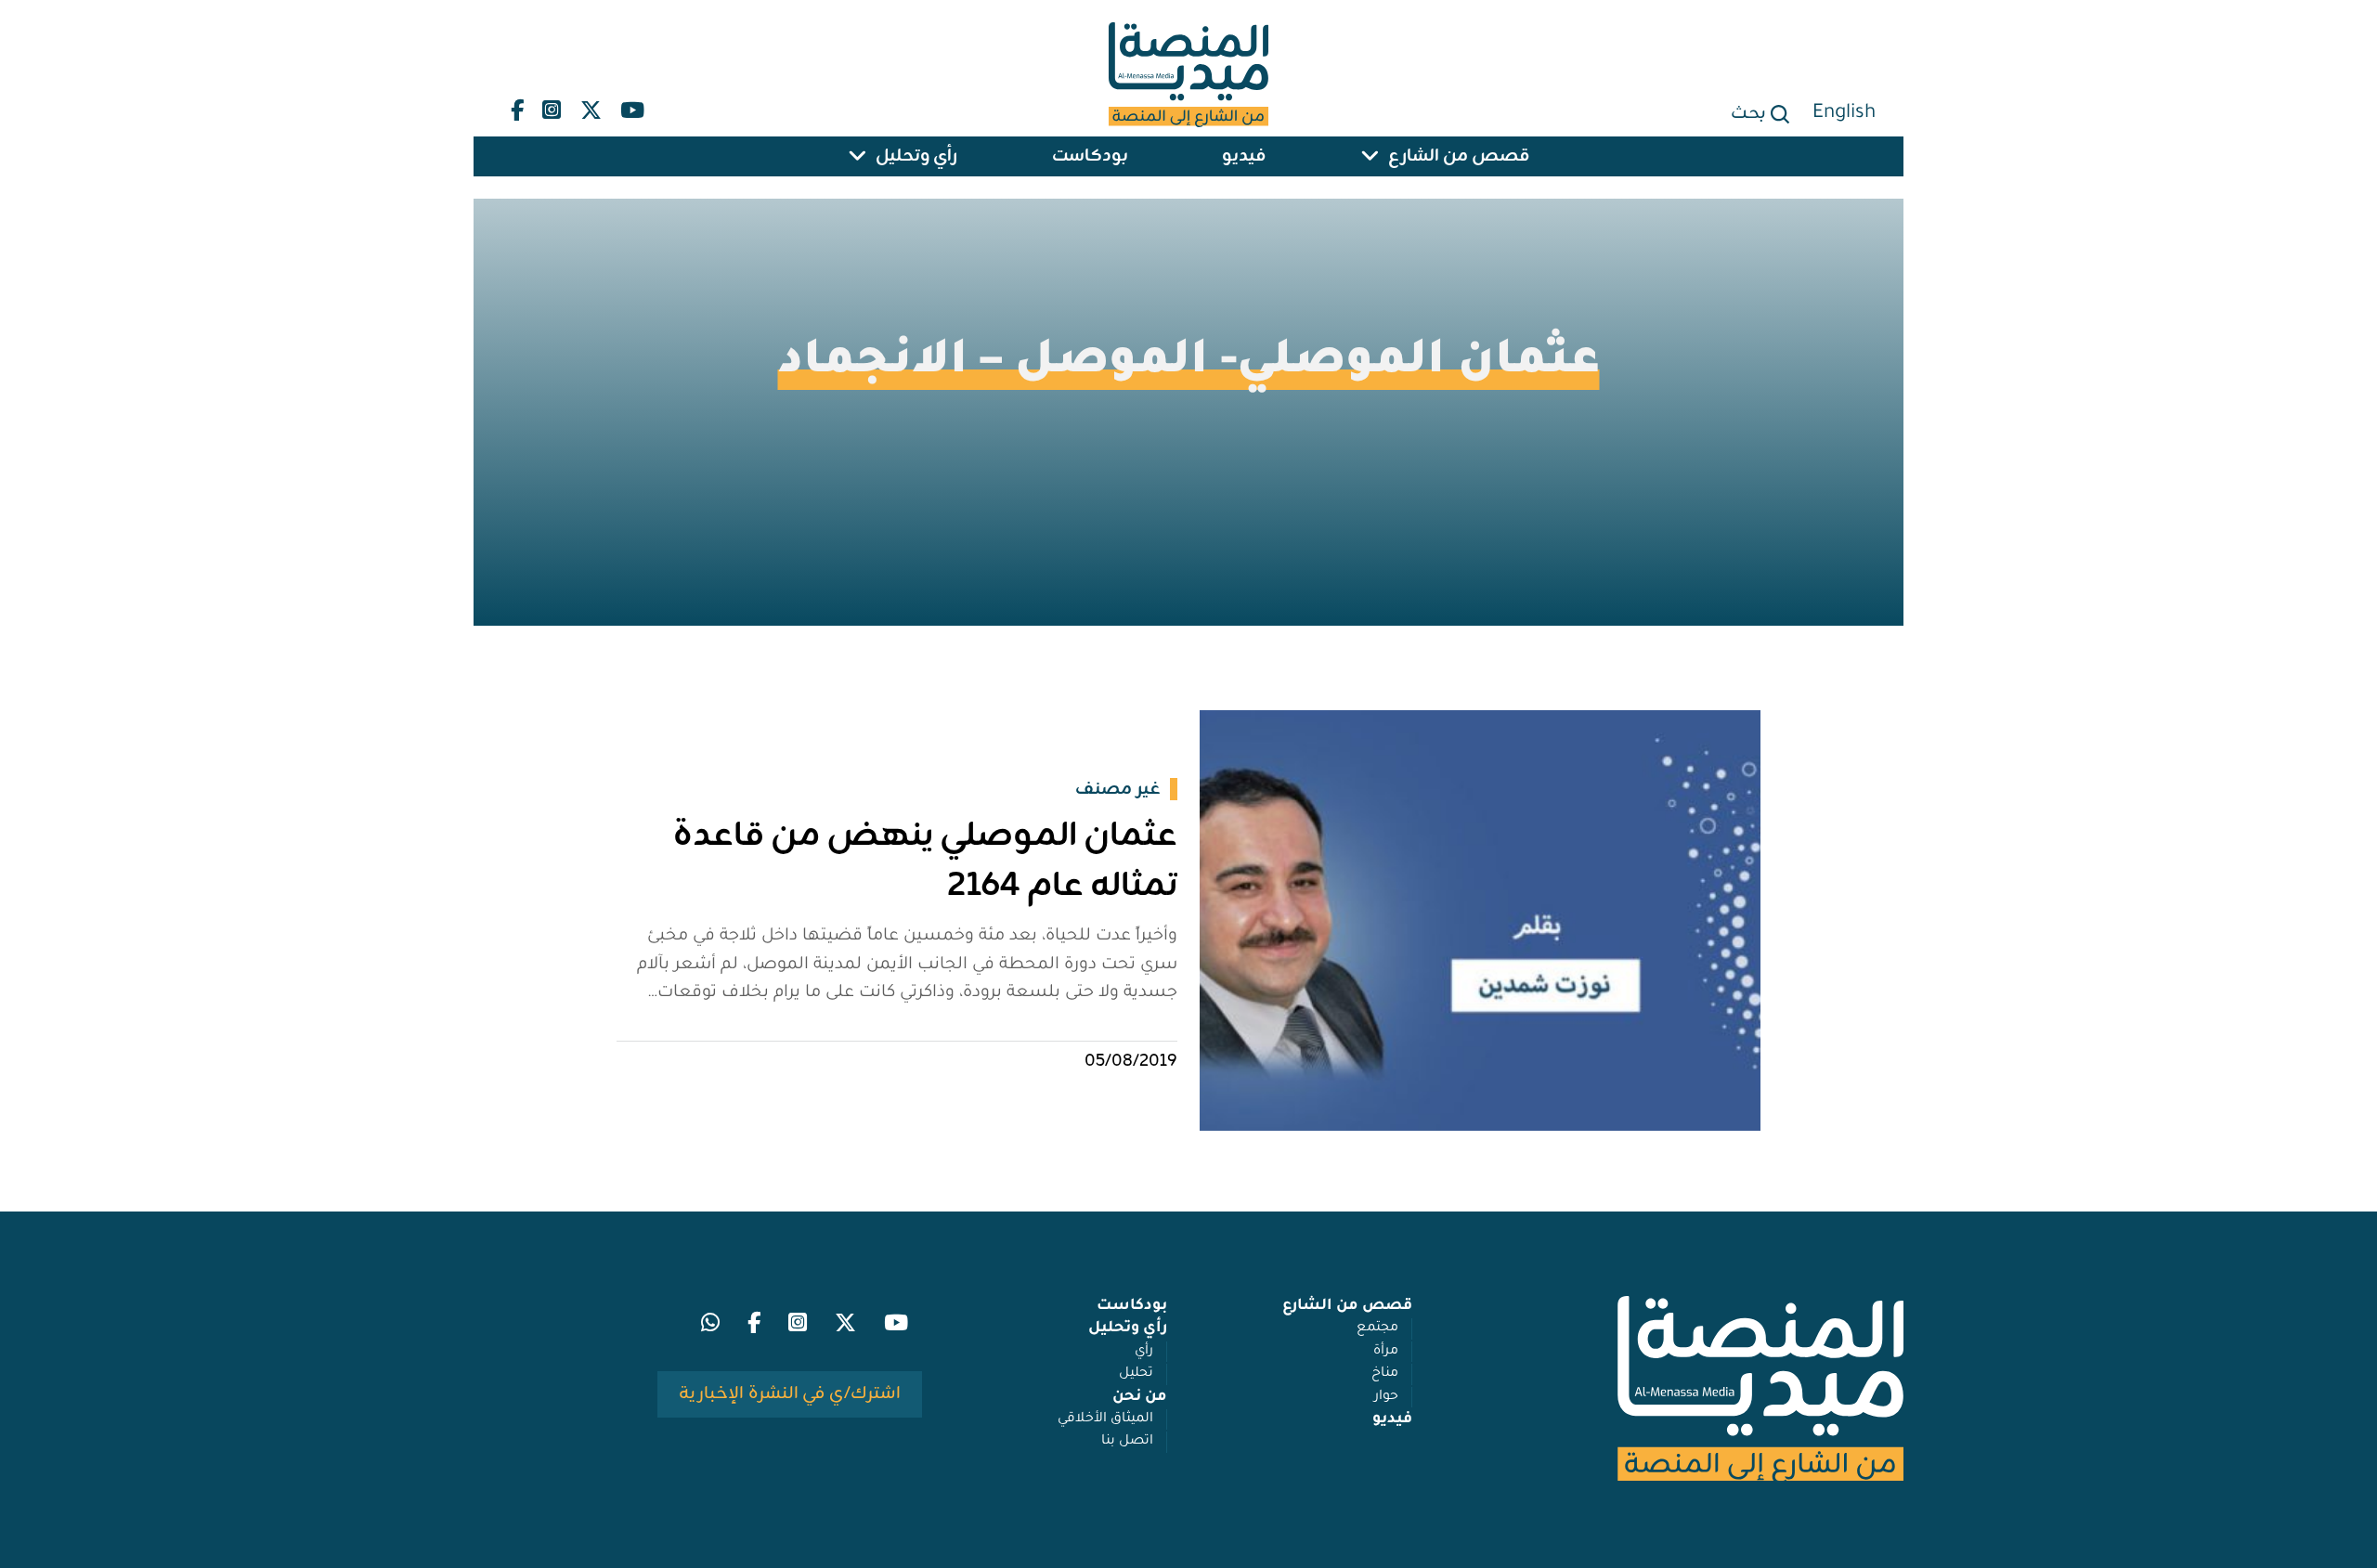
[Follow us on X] (591, 105)
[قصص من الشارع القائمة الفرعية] (1370, 156)
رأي (1144, 1352)
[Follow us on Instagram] (552, 105)
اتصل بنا (1127, 1442)
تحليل (1136, 1374)
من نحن (1140, 1397)
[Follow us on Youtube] (632, 105)
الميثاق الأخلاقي (1105, 1419)
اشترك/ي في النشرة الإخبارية (790, 1394)
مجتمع (1377, 1328)
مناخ (1385, 1374)
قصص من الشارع (1459, 156)
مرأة (1386, 1352)
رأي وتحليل (916, 156)
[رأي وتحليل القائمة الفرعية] (857, 156)
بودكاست (1090, 156)
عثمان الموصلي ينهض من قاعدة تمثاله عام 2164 (925, 862)
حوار (1386, 1397)
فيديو (1244, 156)
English (1844, 114)
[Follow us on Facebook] (517, 105)
